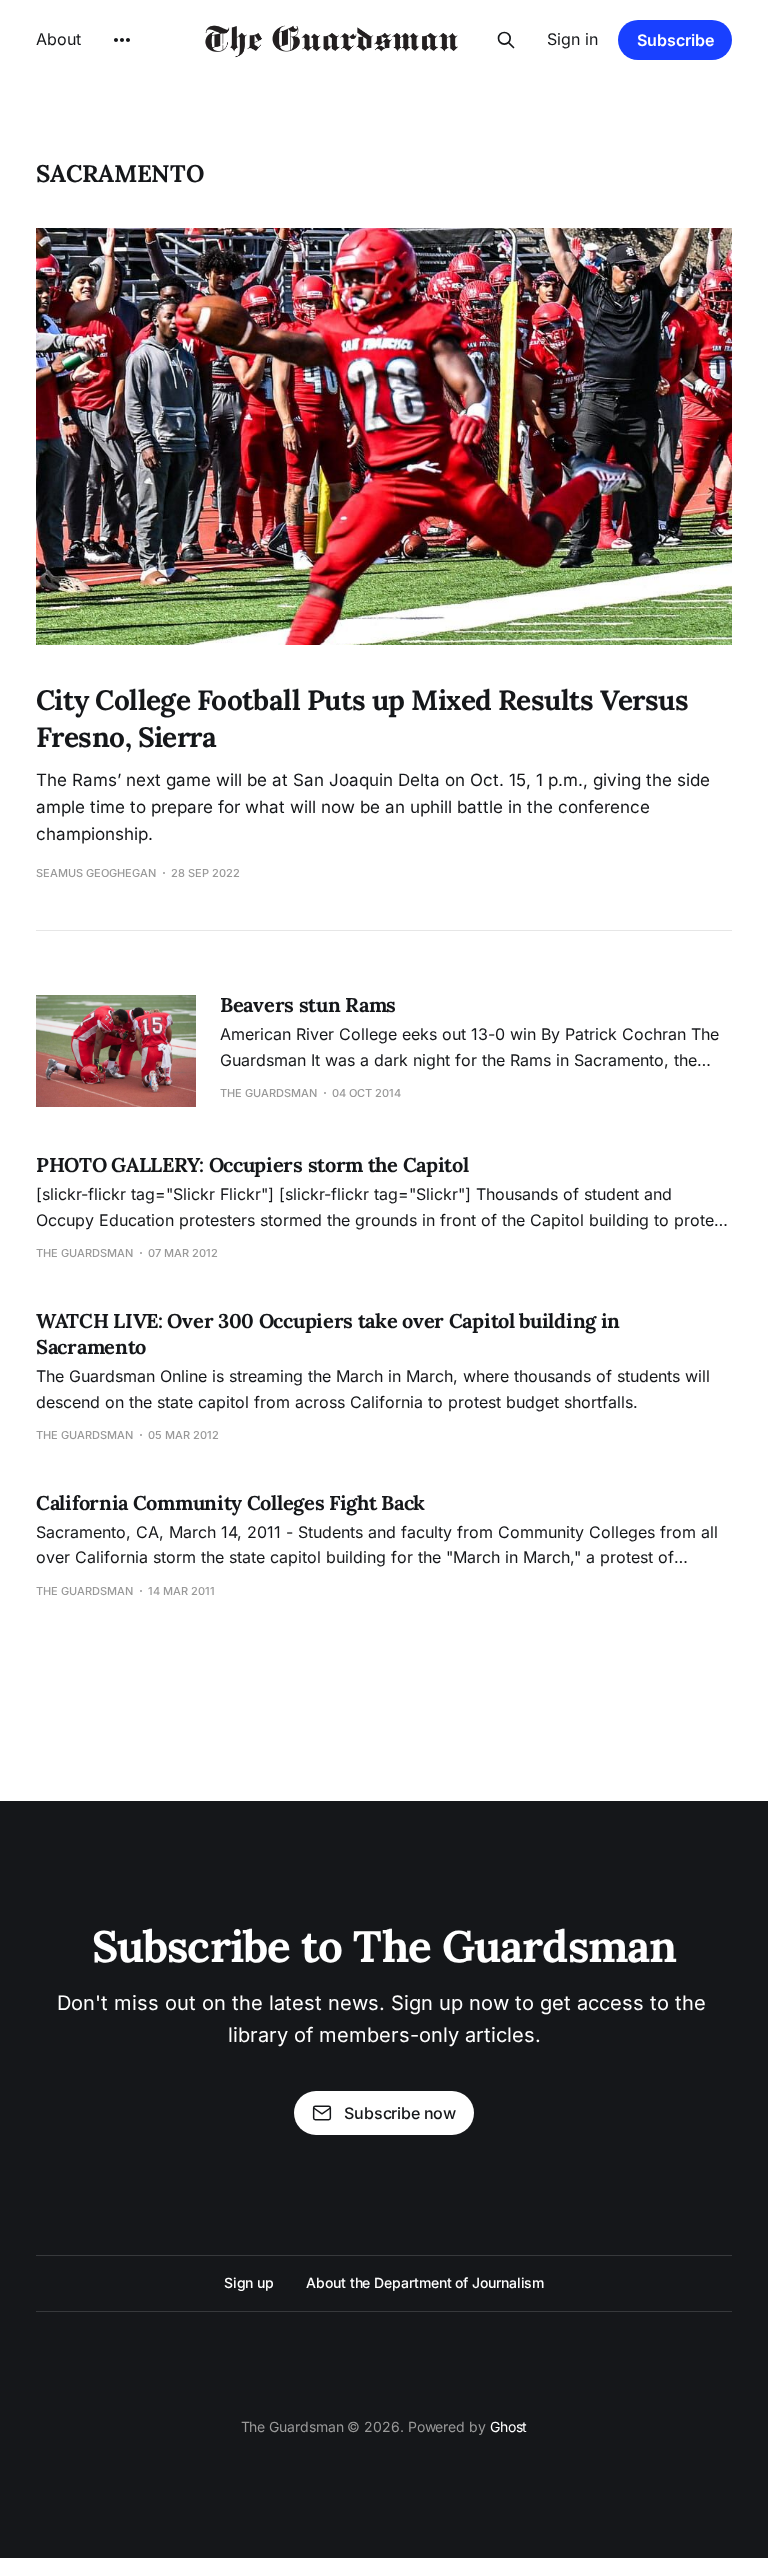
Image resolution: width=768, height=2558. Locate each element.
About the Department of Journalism (425, 2282)
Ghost (509, 2426)
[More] (122, 40)
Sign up (249, 2282)
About (58, 39)
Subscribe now (400, 2113)
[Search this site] (506, 40)
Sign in (572, 39)
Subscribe (675, 40)
